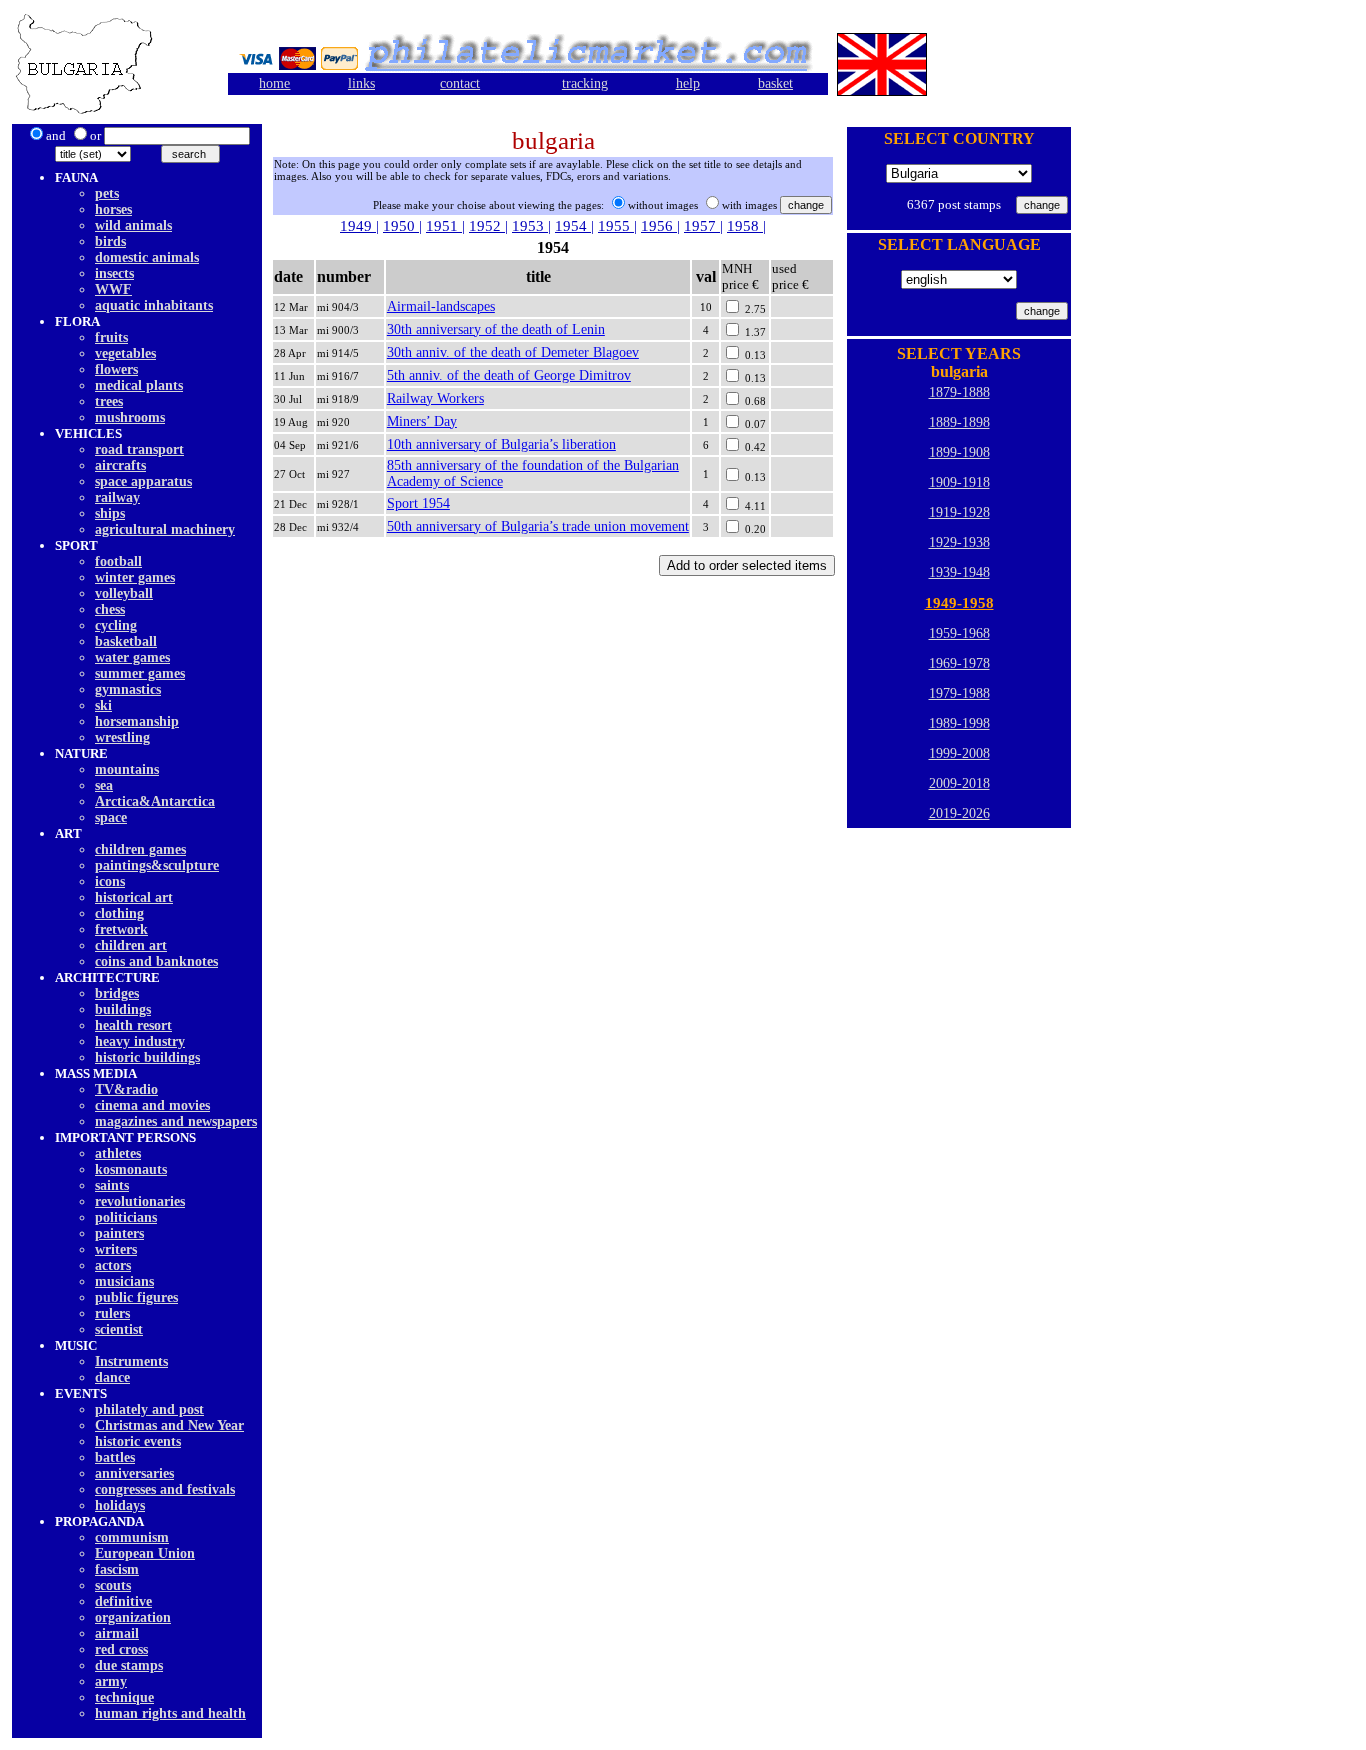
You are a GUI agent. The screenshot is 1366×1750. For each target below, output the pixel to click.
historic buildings (147, 1057)
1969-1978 (959, 663)
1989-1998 (959, 723)
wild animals (133, 225)
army (111, 1681)
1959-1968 (959, 633)
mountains (127, 769)
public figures (136, 1297)
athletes (118, 1153)
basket (775, 83)
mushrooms (130, 417)
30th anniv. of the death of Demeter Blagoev (513, 352)
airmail (117, 1633)
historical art (134, 897)
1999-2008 (959, 753)
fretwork (121, 929)
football (118, 561)
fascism (117, 1569)
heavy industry (140, 1041)
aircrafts (120, 465)
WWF (113, 289)
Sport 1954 (418, 503)
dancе (112, 1377)
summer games (140, 673)
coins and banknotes (156, 961)
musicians (124, 1281)
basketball (126, 641)
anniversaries (134, 1473)
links (361, 83)
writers (116, 1249)
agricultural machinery (165, 529)
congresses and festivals (165, 1489)
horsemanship (137, 721)
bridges (117, 993)
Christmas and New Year (169, 1425)
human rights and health (170, 1713)
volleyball (124, 593)
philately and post (149, 1409)
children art (131, 945)
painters (119, 1233)
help (688, 83)
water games (132, 657)
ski (103, 705)
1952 (487, 226)
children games (140, 849)
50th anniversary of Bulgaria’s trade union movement (538, 526)
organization (133, 1617)
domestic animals (147, 257)
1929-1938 (959, 542)
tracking (585, 83)
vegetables (125, 353)
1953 (530, 226)
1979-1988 (959, 693)
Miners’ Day (422, 421)
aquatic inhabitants (154, 305)
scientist (119, 1329)
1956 (659, 226)
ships (110, 513)
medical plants (139, 385)
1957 (702, 226)
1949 (358, 226)
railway (117, 497)
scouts (113, 1585)
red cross (121, 1649)
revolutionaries (140, 1201)
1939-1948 (959, 572)
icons (110, 881)
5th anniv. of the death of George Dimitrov (509, 375)
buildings (123, 1009)
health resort (133, 1025)
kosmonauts (131, 1169)
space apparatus (143, 481)
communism (132, 1537)
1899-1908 (959, 452)
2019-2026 (959, 813)
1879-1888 (959, 392)
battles (115, 1457)
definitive (123, 1601)
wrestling (122, 737)
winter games (135, 577)
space (111, 817)
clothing (119, 913)
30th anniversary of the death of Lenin (496, 329)
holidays (120, 1505)
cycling (116, 625)
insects (114, 273)
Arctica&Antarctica (155, 801)
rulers (112, 1313)
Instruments (131, 1361)
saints (112, 1185)
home (274, 83)
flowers (116, 369)
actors (113, 1265)
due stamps (129, 1665)
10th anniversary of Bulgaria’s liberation (501, 444)
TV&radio (126, 1089)
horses (113, 209)
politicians (126, 1217)
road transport (139, 449)
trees (109, 401)
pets (107, 193)
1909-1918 (959, 482)
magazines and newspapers (176, 1121)
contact (460, 83)
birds (110, 241)
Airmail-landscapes (441, 306)
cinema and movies (152, 1105)
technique (124, 1697)
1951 (444, 226)
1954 (573, 226)
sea (104, 785)
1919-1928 (959, 512)
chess (110, 609)
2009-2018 (959, 783)
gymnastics (128, 689)
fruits (111, 337)
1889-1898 (959, 422)
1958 (745, 226)
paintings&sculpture (157, 865)
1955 (616, 226)
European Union (145, 1553)
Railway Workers (435, 398)
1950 (401, 226)
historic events (138, 1441)
